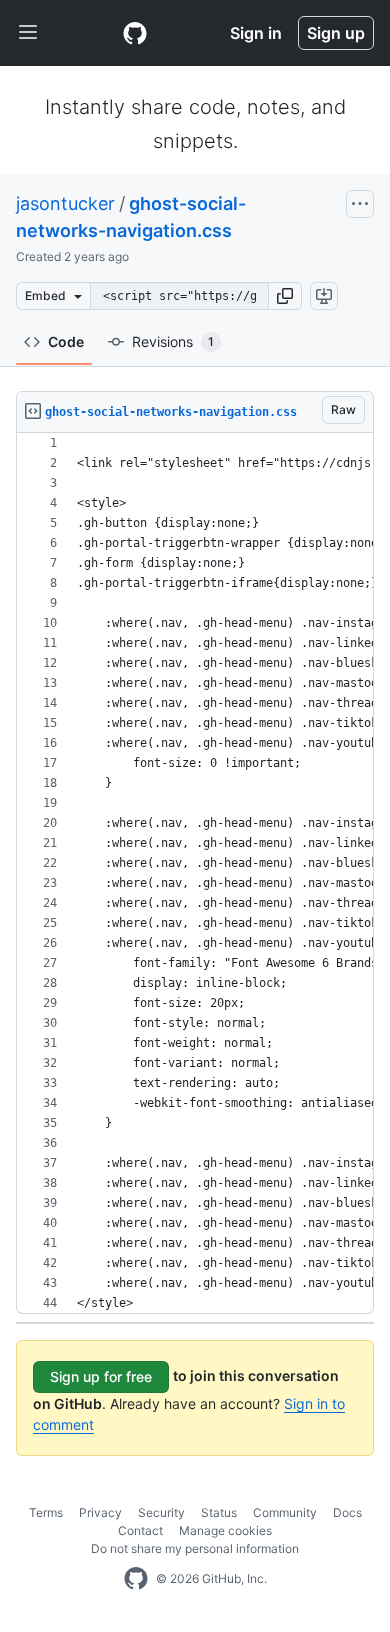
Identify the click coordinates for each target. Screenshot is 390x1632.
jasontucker (65, 203)
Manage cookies (225, 1530)
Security (161, 1512)
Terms (46, 1512)
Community (285, 1512)
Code (66, 341)
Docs (347, 1512)
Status (219, 1512)
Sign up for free (101, 1376)
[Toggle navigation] (28, 33)
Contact (140, 1530)
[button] (285, 296)
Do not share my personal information (195, 1548)
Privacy (100, 1512)
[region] (195, 873)
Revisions (173, 341)
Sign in (256, 33)
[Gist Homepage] (135, 33)
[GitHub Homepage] (136, 1579)
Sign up (336, 33)
